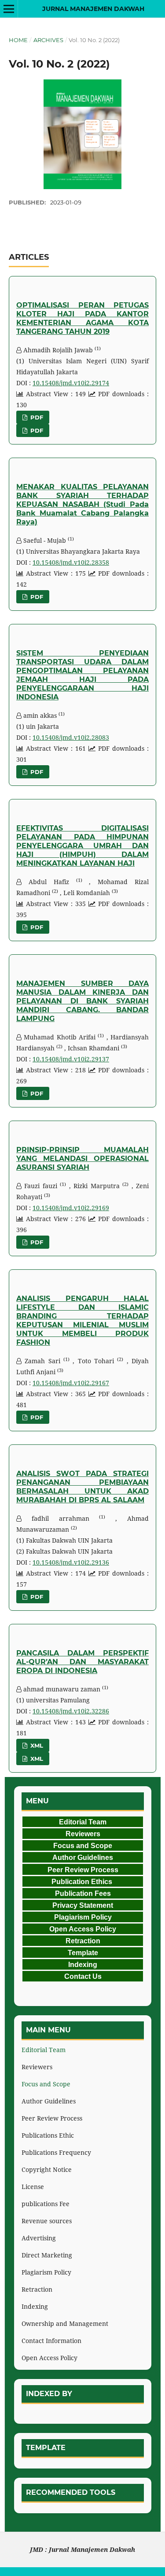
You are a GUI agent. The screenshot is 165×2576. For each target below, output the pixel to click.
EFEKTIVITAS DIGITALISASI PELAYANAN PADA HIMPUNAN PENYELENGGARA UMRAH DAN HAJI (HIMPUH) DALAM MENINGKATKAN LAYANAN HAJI (82, 846)
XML (36, 1745)
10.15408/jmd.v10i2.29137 (71, 1059)
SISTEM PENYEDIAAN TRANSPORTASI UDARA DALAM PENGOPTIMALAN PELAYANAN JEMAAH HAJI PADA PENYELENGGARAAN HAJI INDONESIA (82, 675)
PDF (36, 417)
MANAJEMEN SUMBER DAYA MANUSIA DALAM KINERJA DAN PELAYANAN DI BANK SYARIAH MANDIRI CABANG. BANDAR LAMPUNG (82, 1001)
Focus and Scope (46, 2084)
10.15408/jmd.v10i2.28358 (71, 562)
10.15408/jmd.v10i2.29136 (71, 1562)
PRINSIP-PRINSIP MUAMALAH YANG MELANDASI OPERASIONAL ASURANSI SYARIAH (82, 1159)
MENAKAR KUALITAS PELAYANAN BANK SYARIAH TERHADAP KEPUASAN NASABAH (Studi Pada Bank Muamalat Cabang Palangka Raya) (82, 504)
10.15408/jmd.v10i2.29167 (71, 1383)
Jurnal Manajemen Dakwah (93, 9)
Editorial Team (44, 2050)
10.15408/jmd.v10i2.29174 (71, 383)
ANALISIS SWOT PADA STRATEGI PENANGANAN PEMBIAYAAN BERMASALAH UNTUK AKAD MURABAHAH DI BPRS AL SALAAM (82, 1487)
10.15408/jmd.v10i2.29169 (71, 1208)
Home (18, 40)
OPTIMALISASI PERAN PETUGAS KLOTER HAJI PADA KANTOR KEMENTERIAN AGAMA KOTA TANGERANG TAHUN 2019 (82, 318)
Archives (48, 40)
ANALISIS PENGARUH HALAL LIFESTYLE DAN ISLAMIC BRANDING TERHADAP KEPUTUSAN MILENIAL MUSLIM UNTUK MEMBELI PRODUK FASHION (82, 1320)
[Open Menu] (9, 9)
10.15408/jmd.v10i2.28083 (71, 737)
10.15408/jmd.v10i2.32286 (71, 1711)
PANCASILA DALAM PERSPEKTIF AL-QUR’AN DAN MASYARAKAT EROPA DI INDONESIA (82, 1662)
